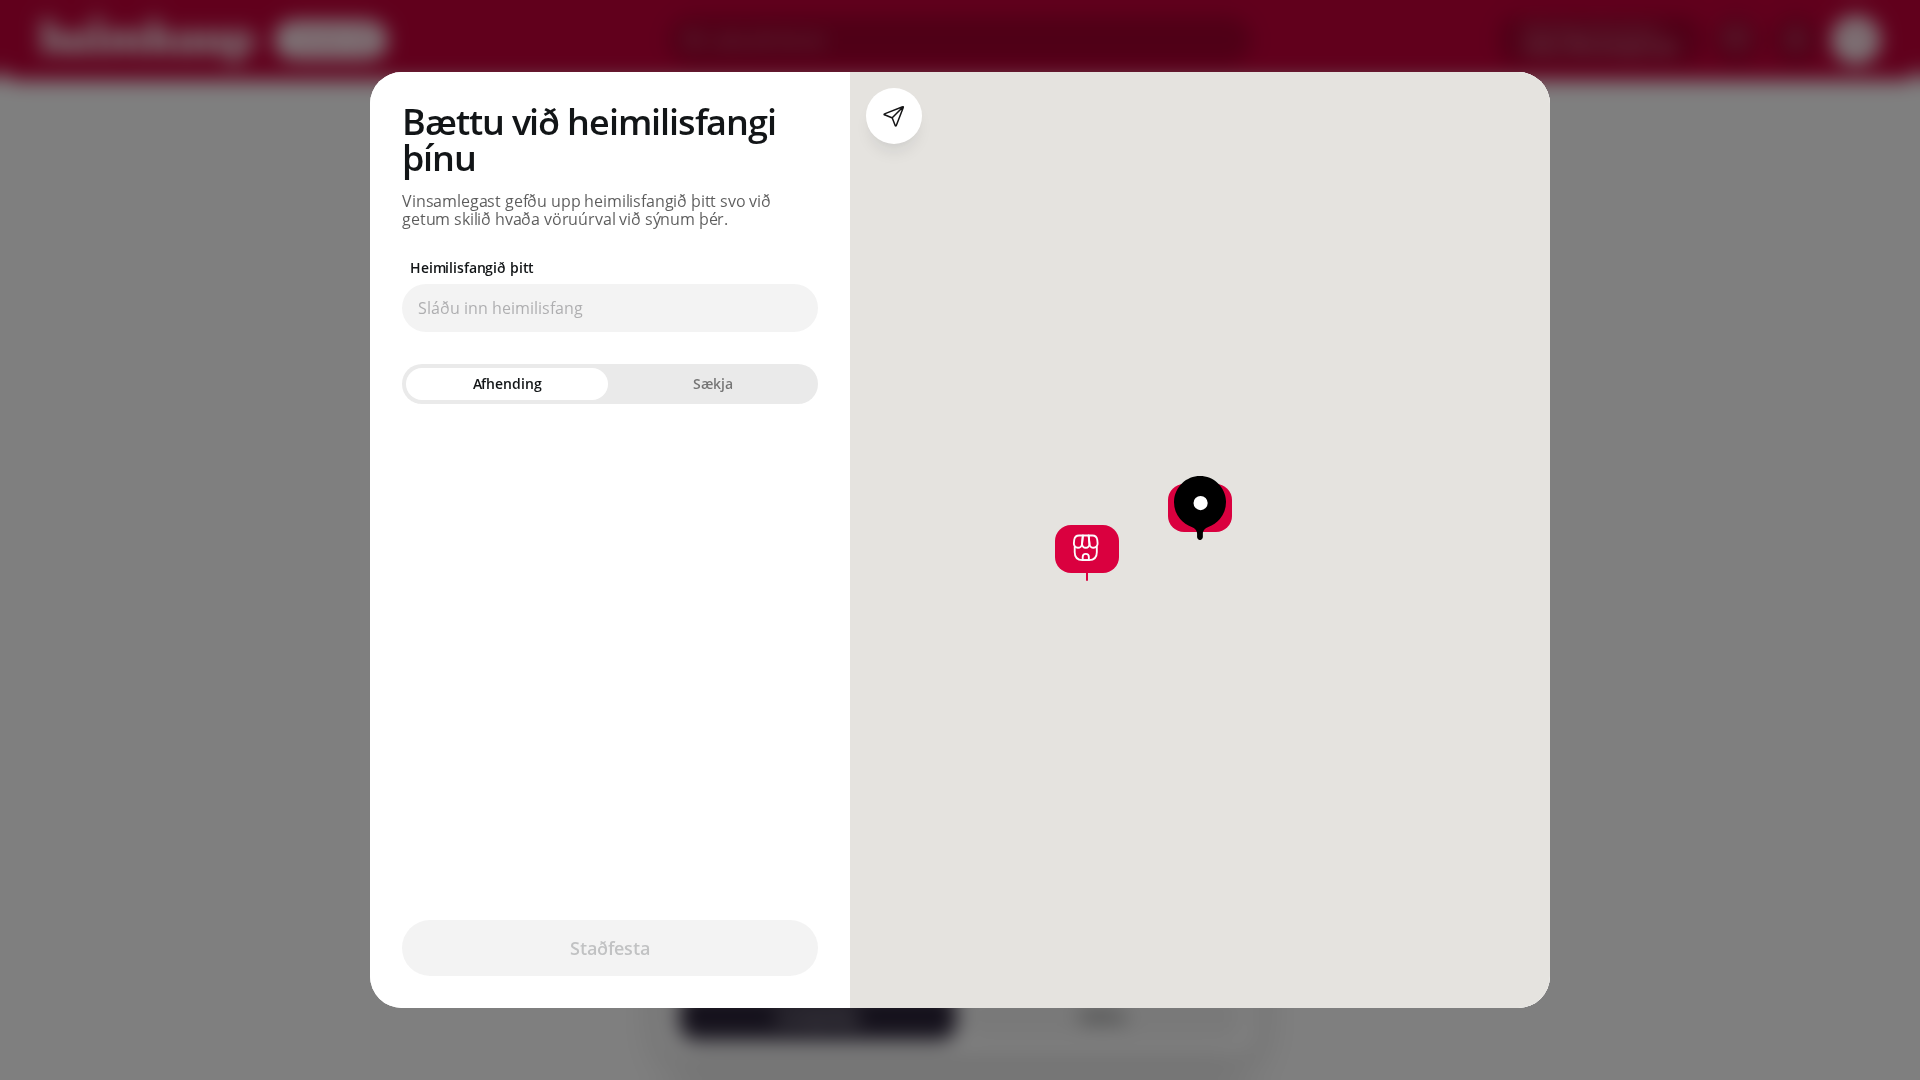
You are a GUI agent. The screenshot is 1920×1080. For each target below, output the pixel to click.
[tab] (507, 384)
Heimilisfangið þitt (472, 268)
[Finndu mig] (894, 116)
